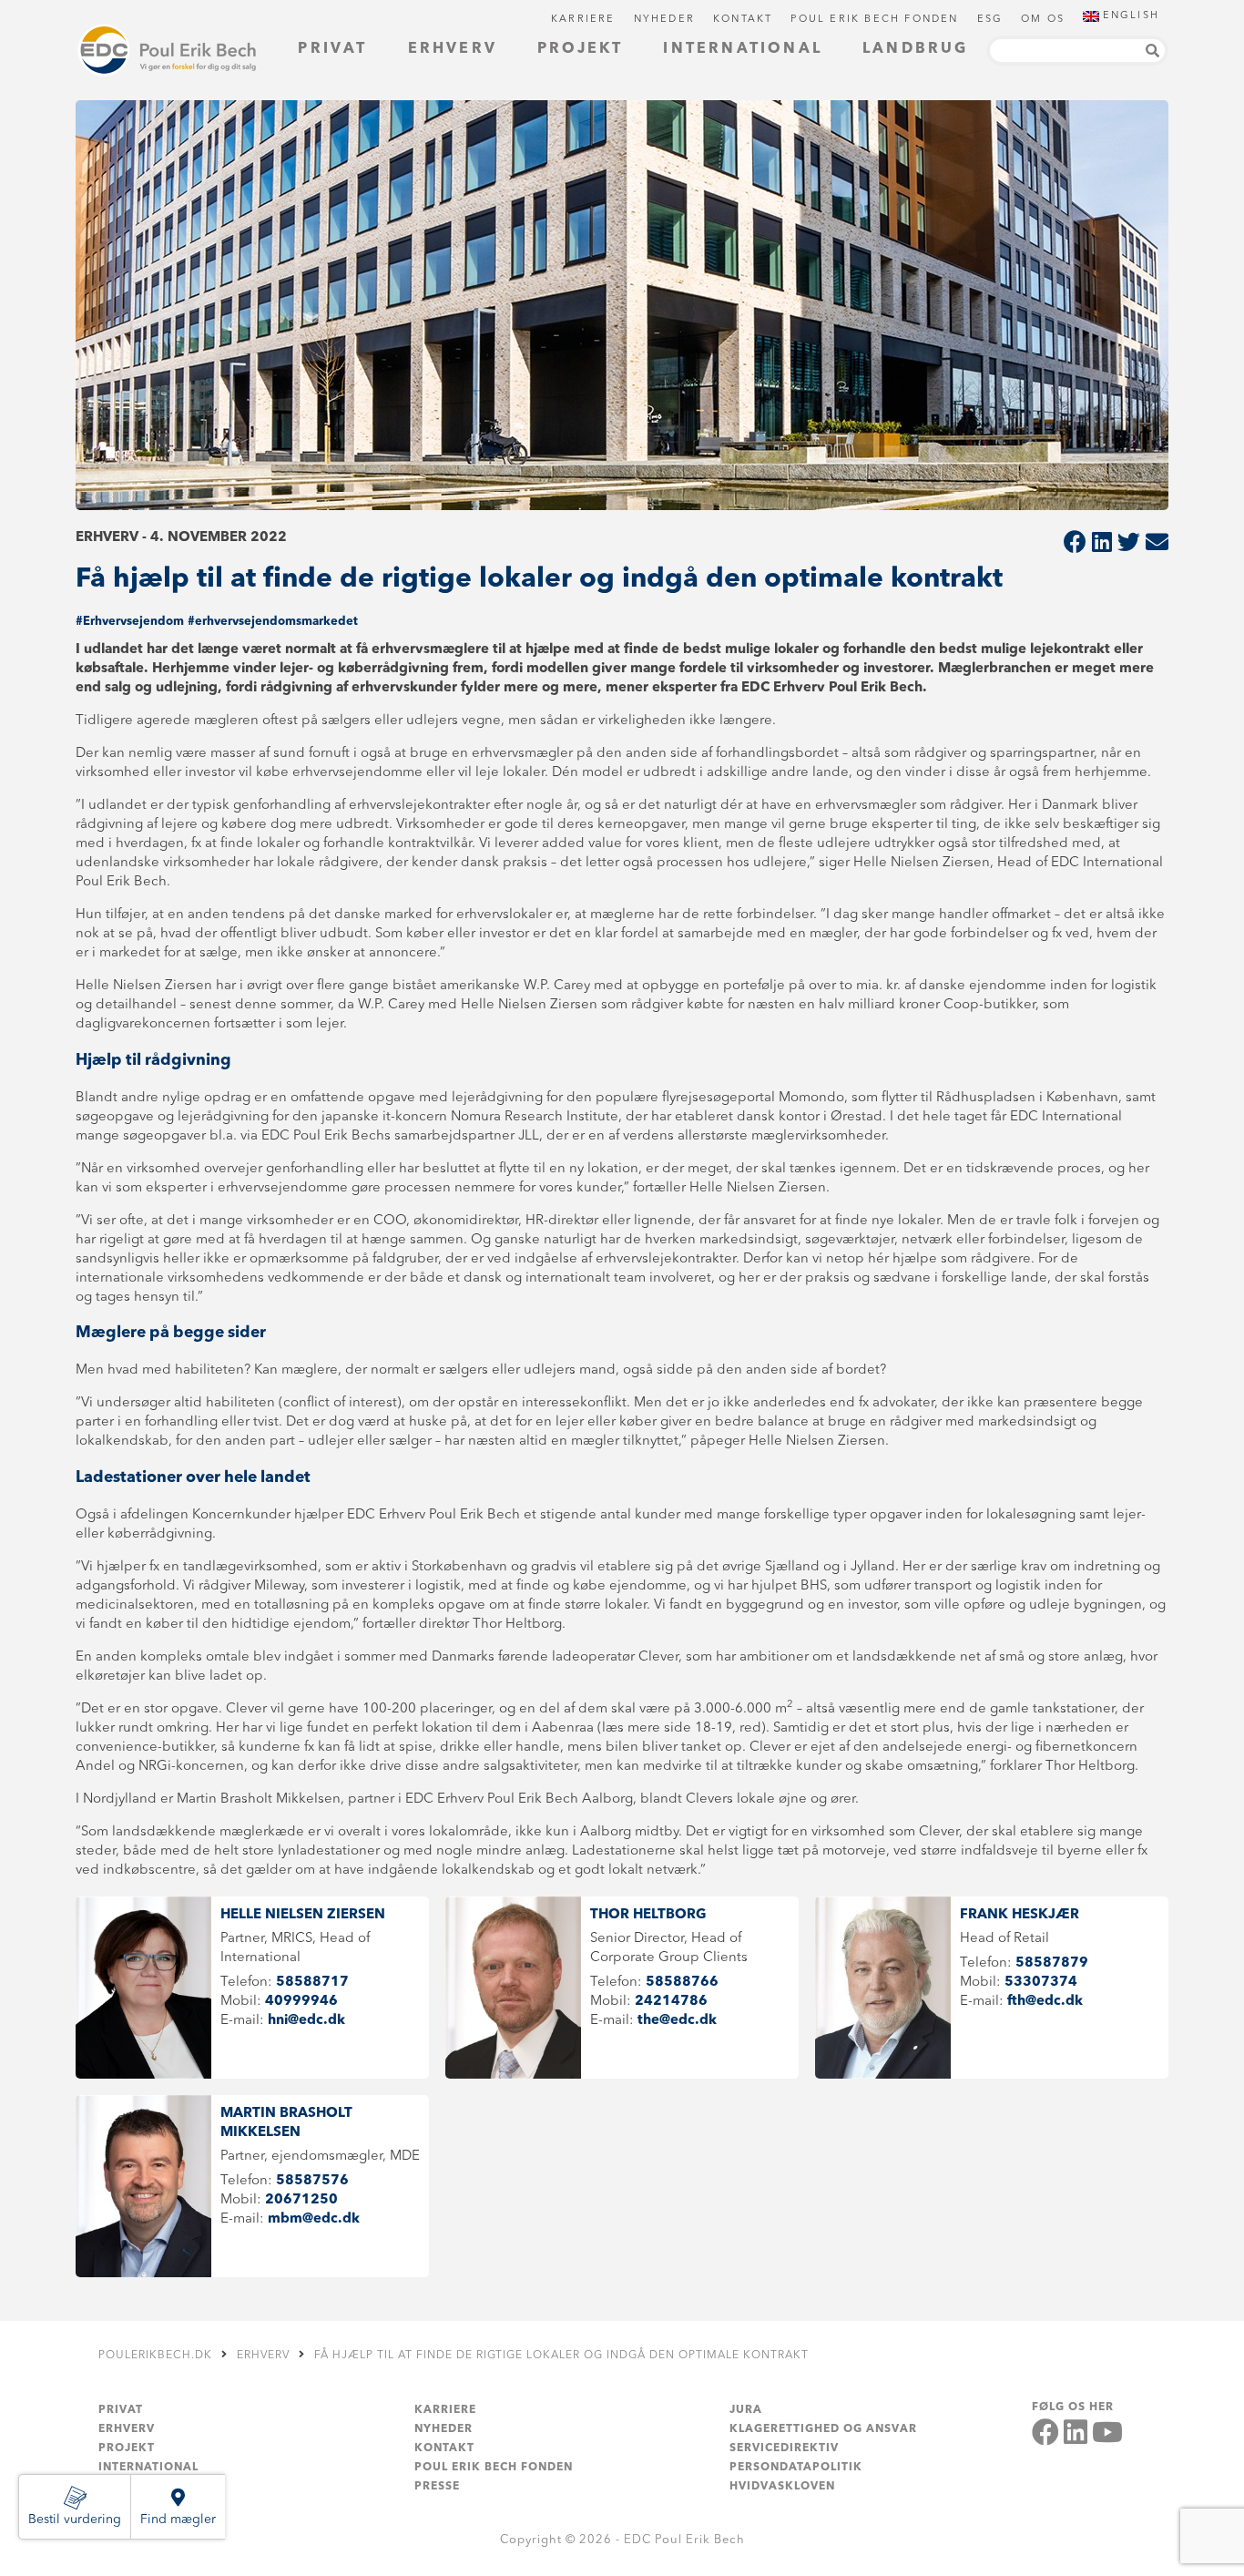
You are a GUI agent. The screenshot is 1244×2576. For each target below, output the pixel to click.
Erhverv (453, 49)
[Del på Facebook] (1075, 544)
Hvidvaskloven (782, 2487)
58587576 (312, 2181)
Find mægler (178, 2520)
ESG (990, 20)
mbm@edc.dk (314, 2219)
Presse (437, 2487)
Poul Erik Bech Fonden (874, 20)
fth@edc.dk (1045, 2002)
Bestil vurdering (75, 2520)
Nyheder (664, 20)
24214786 (671, 2002)
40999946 (301, 2002)
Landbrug (916, 49)
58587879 (1052, 1963)
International (743, 49)
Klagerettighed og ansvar (823, 2429)
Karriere (583, 20)
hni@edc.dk (306, 2021)
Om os (1043, 20)
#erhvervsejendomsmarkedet (273, 622)
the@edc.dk (677, 2021)
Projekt (580, 49)
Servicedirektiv (784, 2448)
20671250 (301, 2200)
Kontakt (743, 20)
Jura (746, 2410)
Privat (332, 49)
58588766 (682, 1983)
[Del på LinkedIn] (1102, 544)
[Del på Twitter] (1129, 544)
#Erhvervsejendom (130, 622)
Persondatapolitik (796, 2468)
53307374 (1041, 1983)
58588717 (312, 1983)
